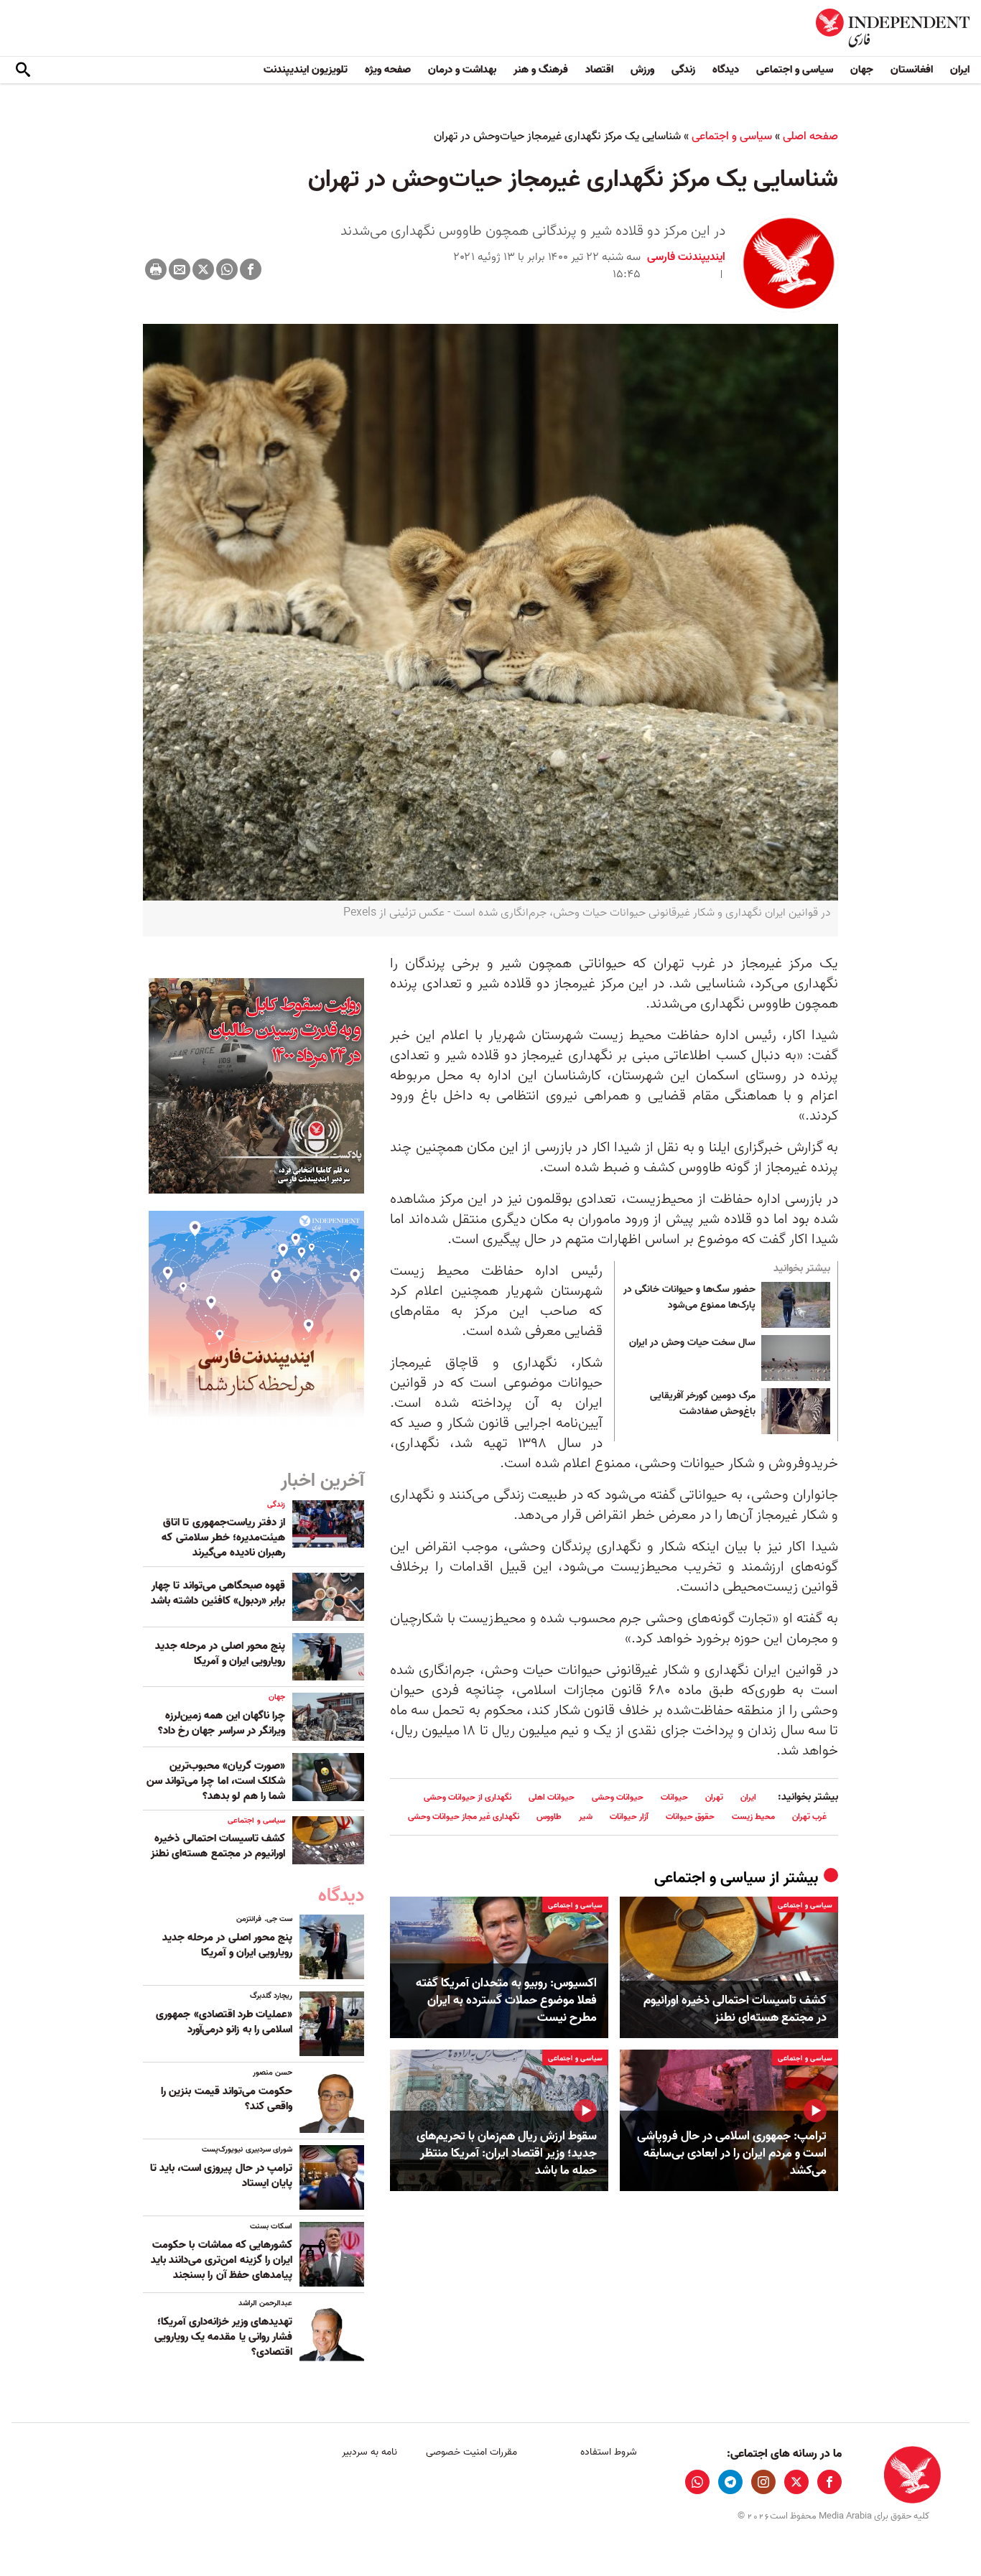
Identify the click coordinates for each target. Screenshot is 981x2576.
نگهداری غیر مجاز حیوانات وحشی (464, 1817)
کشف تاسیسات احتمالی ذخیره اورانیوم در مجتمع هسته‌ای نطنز (735, 2009)
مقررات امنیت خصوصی (471, 2452)
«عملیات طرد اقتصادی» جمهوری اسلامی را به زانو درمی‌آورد (224, 2022)
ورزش (642, 70)
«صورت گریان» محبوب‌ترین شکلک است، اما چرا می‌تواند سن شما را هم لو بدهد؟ (216, 1781)
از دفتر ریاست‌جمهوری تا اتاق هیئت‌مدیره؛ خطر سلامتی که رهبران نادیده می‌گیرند (223, 1538)
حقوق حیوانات (690, 1817)
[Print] (156, 269)
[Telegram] (730, 2482)
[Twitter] (203, 269)
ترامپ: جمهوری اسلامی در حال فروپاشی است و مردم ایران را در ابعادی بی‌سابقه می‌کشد (732, 2153)
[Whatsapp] (227, 269)
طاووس (549, 1817)
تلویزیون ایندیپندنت (306, 70)
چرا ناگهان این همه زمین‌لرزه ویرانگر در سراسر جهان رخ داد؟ (222, 1723)
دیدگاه (726, 70)
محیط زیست (753, 1817)
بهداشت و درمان (462, 70)
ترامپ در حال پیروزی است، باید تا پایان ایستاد (221, 2176)
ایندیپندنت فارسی (686, 257)
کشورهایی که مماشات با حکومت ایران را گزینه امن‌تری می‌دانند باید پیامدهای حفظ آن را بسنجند (222, 2260)
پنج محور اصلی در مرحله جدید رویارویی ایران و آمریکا (220, 1654)
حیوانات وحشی (618, 1797)
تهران (714, 1797)
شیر (586, 1817)
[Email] (180, 269)
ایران (960, 70)
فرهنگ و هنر (541, 70)
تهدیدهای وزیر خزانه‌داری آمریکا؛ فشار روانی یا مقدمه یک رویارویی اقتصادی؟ (223, 2337)
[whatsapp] (697, 2482)
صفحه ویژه (388, 70)
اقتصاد (599, 70)
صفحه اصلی (810, 136)
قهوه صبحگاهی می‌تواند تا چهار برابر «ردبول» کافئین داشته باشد (218, 1593)
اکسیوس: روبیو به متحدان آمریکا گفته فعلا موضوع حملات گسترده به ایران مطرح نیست (506, 2000)
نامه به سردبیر (369, 2452)
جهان (862, 70)
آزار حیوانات (629, 1817)
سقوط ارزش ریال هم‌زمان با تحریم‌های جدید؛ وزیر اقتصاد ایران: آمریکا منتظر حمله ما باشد (507, 2153)
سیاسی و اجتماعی (795, 70)
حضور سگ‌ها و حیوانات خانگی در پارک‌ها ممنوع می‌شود (689, 1298)
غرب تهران (809, 1817)
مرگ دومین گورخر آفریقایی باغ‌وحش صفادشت (703, 1404)
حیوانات (674, 1797)
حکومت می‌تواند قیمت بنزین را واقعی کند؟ (227, 2099)
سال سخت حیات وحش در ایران (691, 1343)
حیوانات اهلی (552, 1797)
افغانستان (912, 70)
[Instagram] (763, 2482)
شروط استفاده (609, 2452)
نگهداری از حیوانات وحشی (468, 1797)
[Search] (23, 70)
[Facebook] (251, 269)
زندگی (683, 70)
